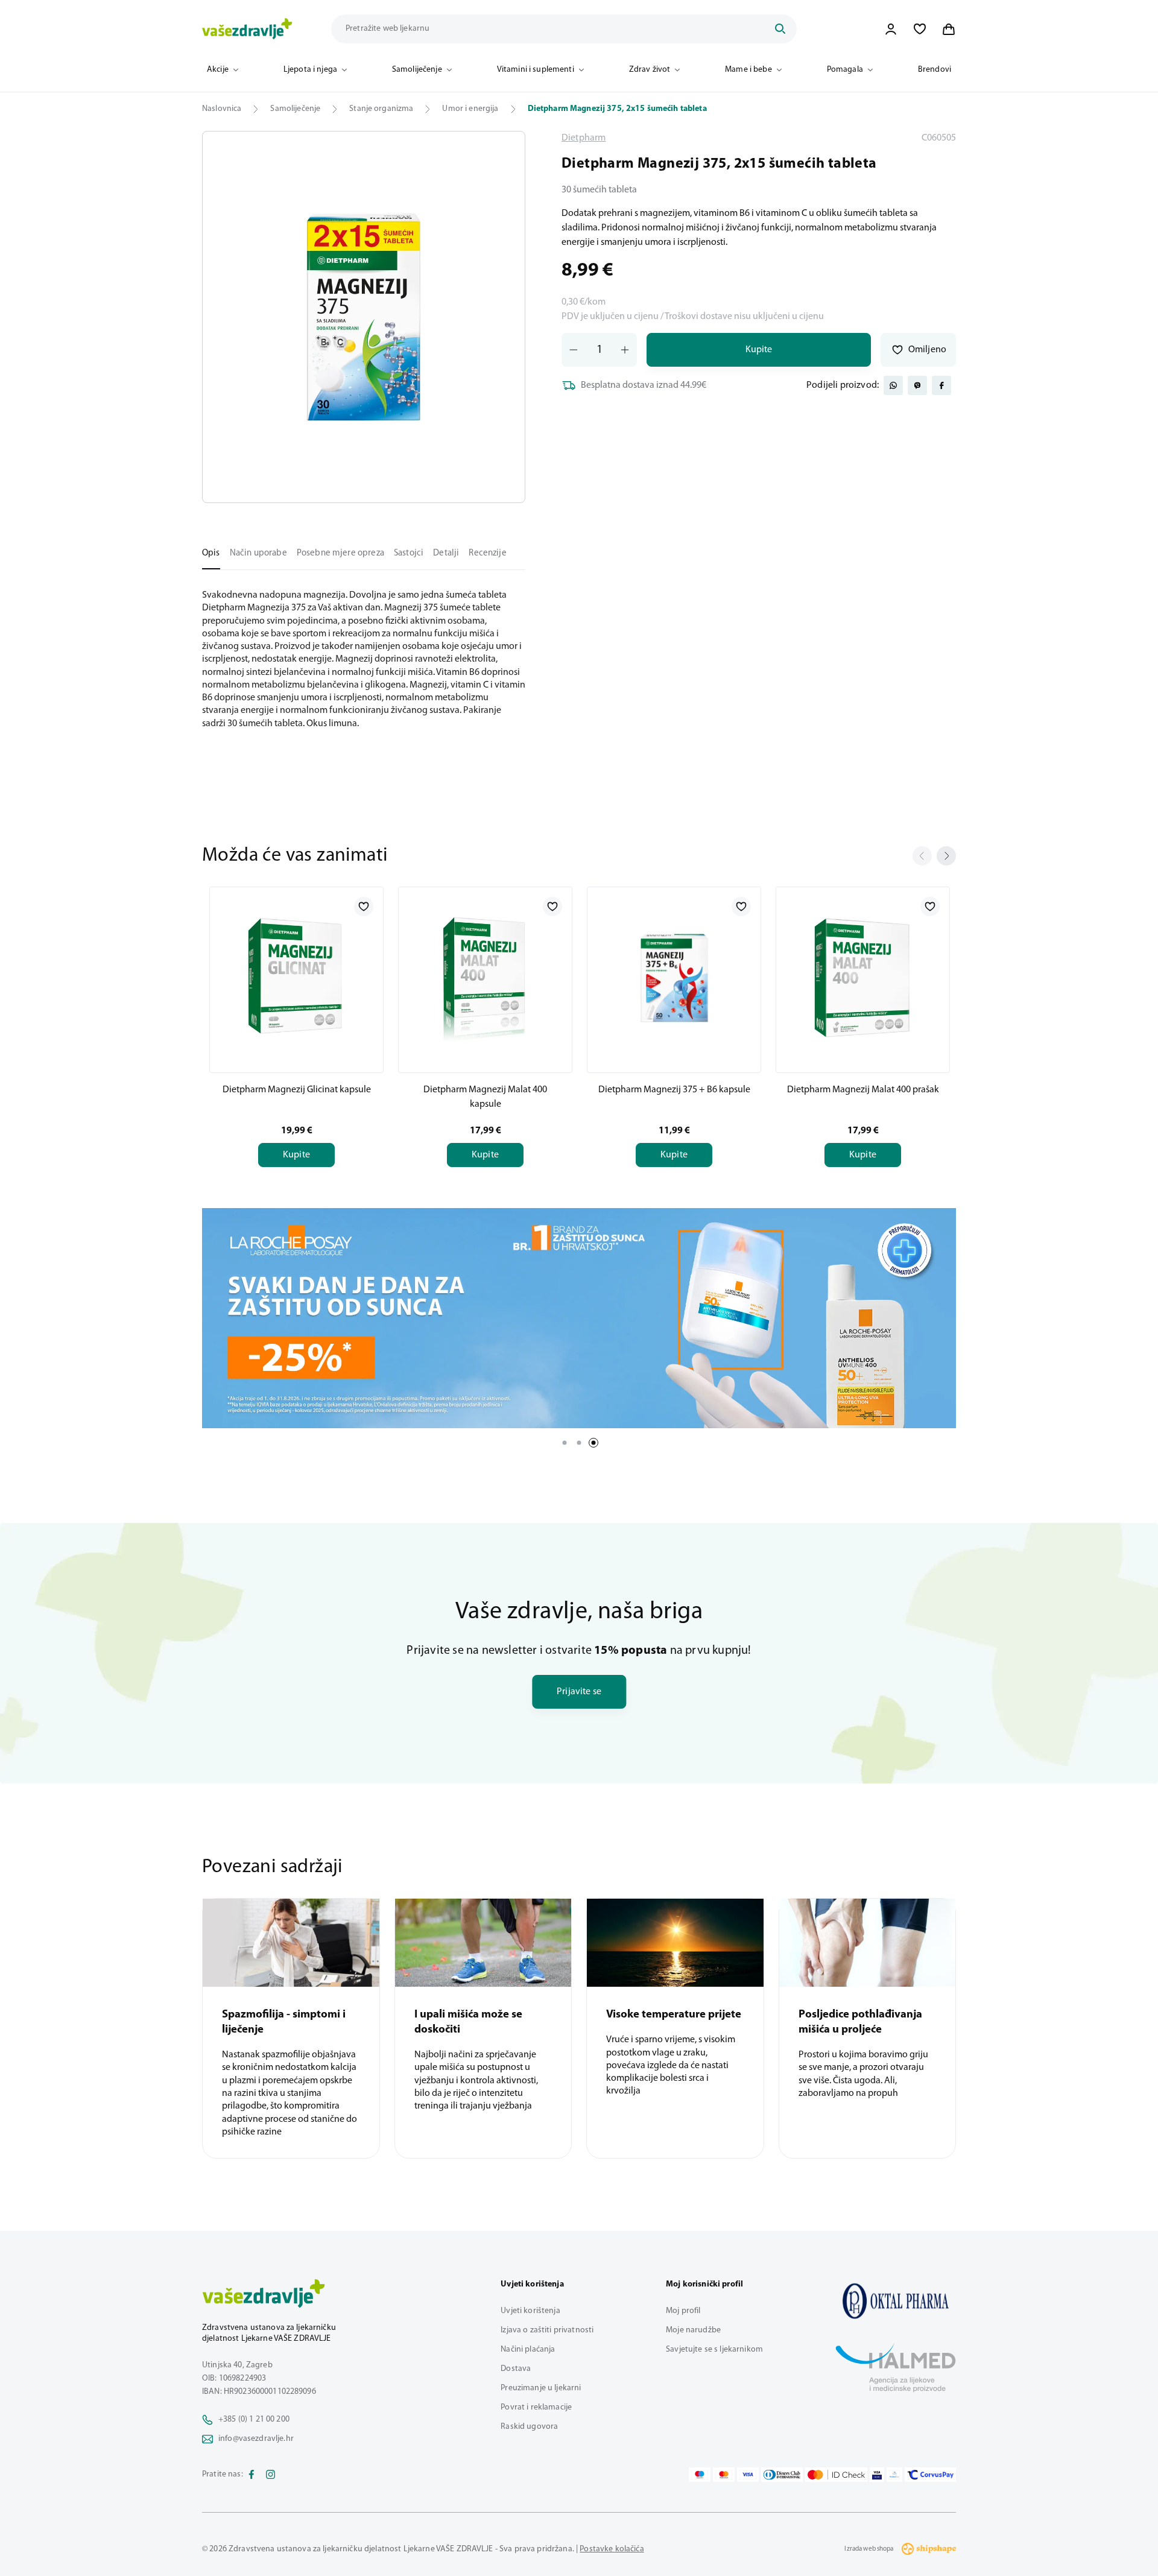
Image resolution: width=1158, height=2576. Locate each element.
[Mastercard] (724, 2475)
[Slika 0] (364, 317)
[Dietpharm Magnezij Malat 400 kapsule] (485, 978)
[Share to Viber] (917, 385)
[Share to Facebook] (941, 385)
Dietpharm (584, 138)
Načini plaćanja (528, 2350)
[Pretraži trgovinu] (780, 29)
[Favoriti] (920, 29)
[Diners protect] (894, 2475)
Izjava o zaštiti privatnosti (547, 2330)
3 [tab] (593, 1443)
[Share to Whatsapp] (893, 385)
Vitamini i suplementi (536, 70)
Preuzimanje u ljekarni (541, 2388)
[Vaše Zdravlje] (247, 29)
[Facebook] (252, 2475)
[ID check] (836, 2475)
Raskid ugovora (529, 2427)
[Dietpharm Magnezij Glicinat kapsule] (296, 978)
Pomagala (845, 70)
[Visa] (748, 2475)
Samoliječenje (417, 70)
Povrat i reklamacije (536, 2407)
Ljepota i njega (310, 70)
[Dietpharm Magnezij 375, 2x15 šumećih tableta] (896, 2301)
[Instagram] (271, 2475)
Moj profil (683, 2311)
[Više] (579, 1318)
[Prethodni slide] (922, 856)
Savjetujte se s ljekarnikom (714, 2350)
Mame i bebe (748, 70)
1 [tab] (565, 1443)
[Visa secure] (877, 2475)
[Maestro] (700, 2475)
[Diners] (782, 2475)
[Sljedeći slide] (946, 856)
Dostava (516, 2369)
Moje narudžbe (693, 2330)
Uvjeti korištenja (530, 2311)
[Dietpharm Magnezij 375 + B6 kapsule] (674, 978)
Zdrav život (650, 70)
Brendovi (935, 70)
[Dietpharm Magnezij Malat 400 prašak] (863, 978)
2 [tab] (579, 1443)
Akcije (218, 70)
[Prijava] (891, 29)
